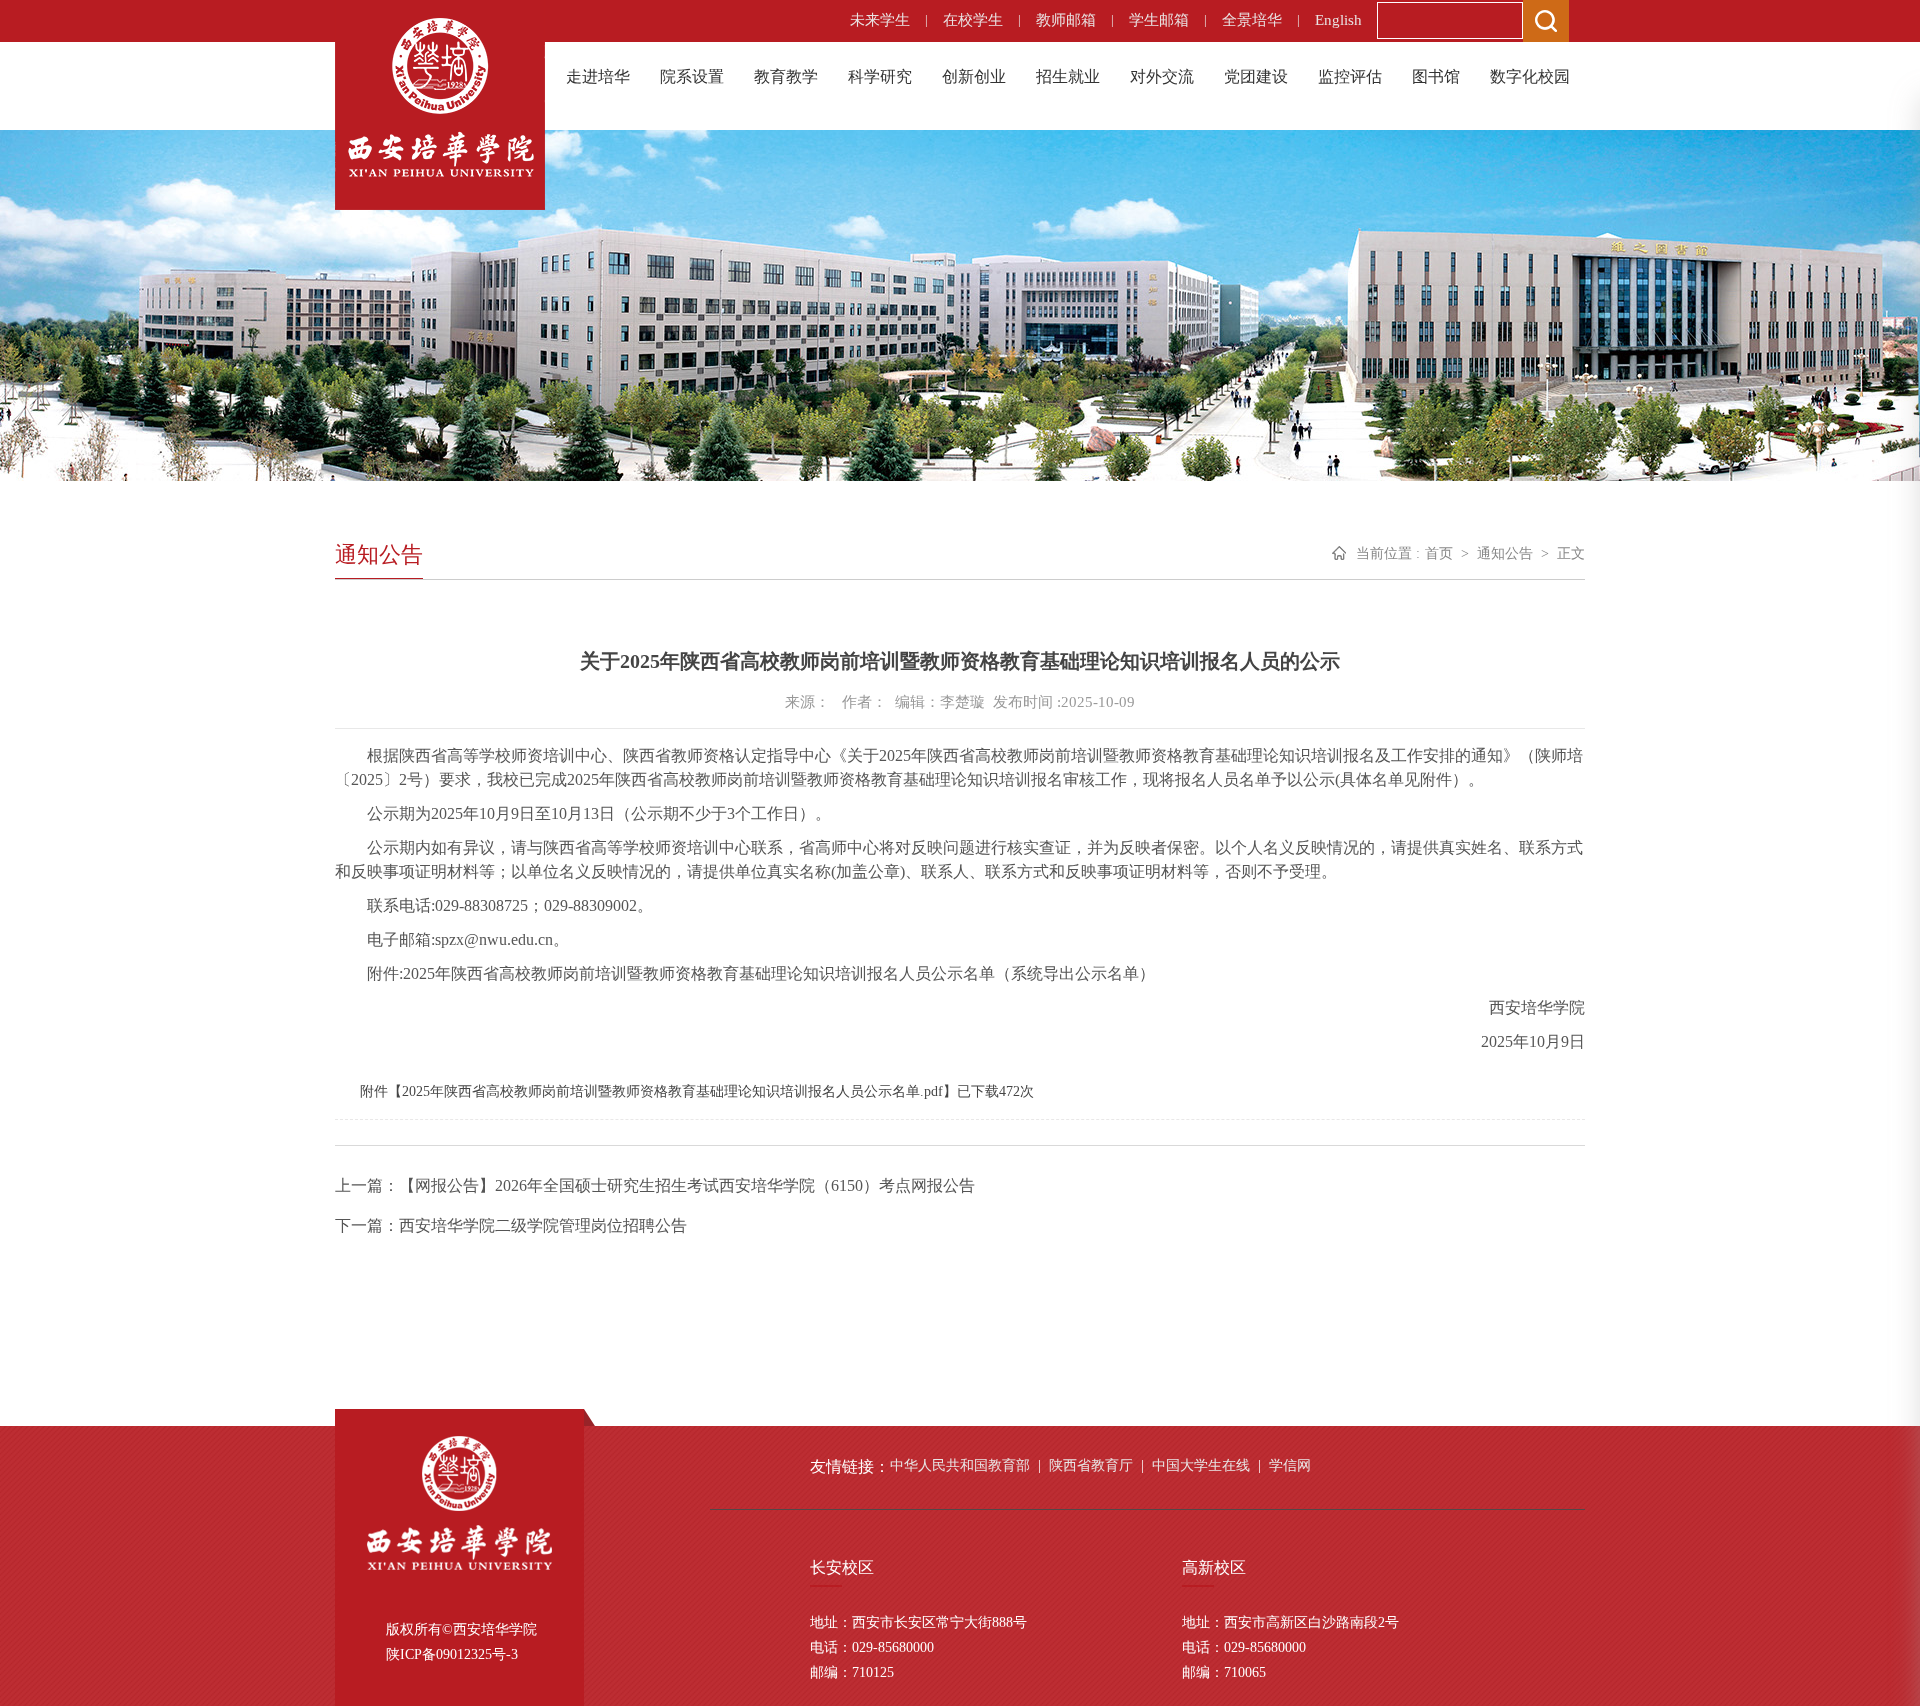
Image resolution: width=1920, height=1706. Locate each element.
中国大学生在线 (1201, 1465)
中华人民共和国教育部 (960, 1465)
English (1338, 20)
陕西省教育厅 (1091, 1465)
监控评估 (1350, 76)
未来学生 (880, 20)
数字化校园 (1530, 76)
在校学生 (973, 20)
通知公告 (1505, 553)
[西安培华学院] (440, 95)
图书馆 (1436, 76)
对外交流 (1162, 76)
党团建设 (1256, 76)
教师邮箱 (1066, 20)
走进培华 (598, 76)
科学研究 (880, 76)
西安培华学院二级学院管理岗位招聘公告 (543, 1225)
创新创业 (974, 76)
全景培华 (1252, 20)
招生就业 (1068, 76)
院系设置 (692, 76)
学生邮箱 (1159, 20)
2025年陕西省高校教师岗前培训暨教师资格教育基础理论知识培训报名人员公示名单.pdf (672, 1091)
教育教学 (786, 76)
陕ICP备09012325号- (448, 1654)
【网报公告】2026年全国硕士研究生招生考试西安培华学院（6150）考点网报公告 (687, 1185)
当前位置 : (1388, 553)
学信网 (1290, 1465)
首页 (1439, 553)
